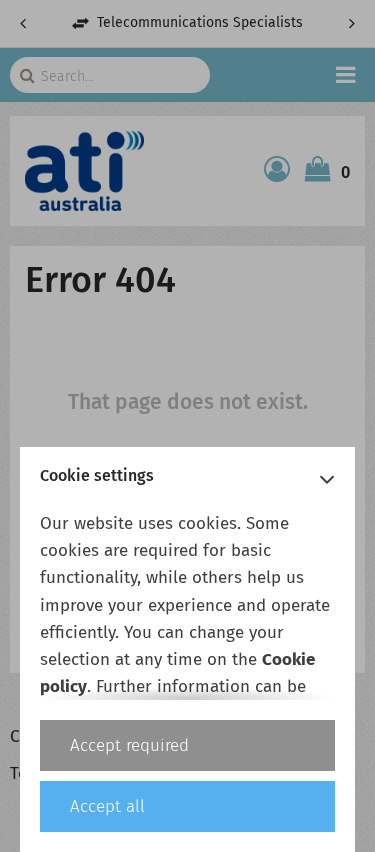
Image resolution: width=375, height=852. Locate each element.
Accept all (107, 806)
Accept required (129, 745)
